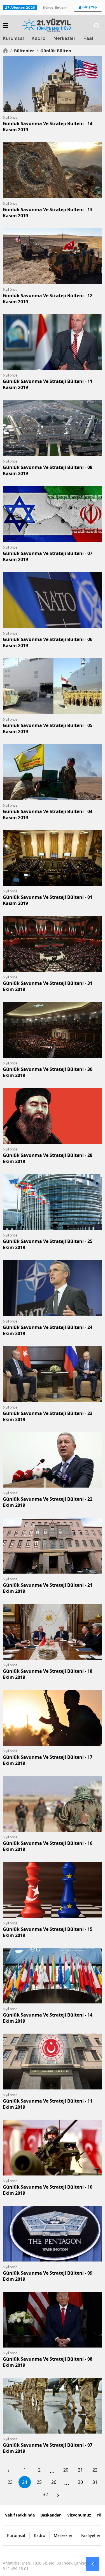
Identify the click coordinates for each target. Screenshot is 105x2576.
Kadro (39, 39)
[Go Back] (93, 2564)
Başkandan (51, 2515)
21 (80, 2470)
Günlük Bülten (54, 51)
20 (66, 2470)
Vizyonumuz (79, 2515)
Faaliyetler (91, 2535)
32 (45, 2494)
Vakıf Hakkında (20, 2515)
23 (10, 2482)
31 (95, 2482)
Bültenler (22, 51)
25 (39, 2482)
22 (95, 2470)
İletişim (61, 8)
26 (54, 2482)
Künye (48, 8)
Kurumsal (13, 39)
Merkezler (65, 39)
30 (80, 2482)
